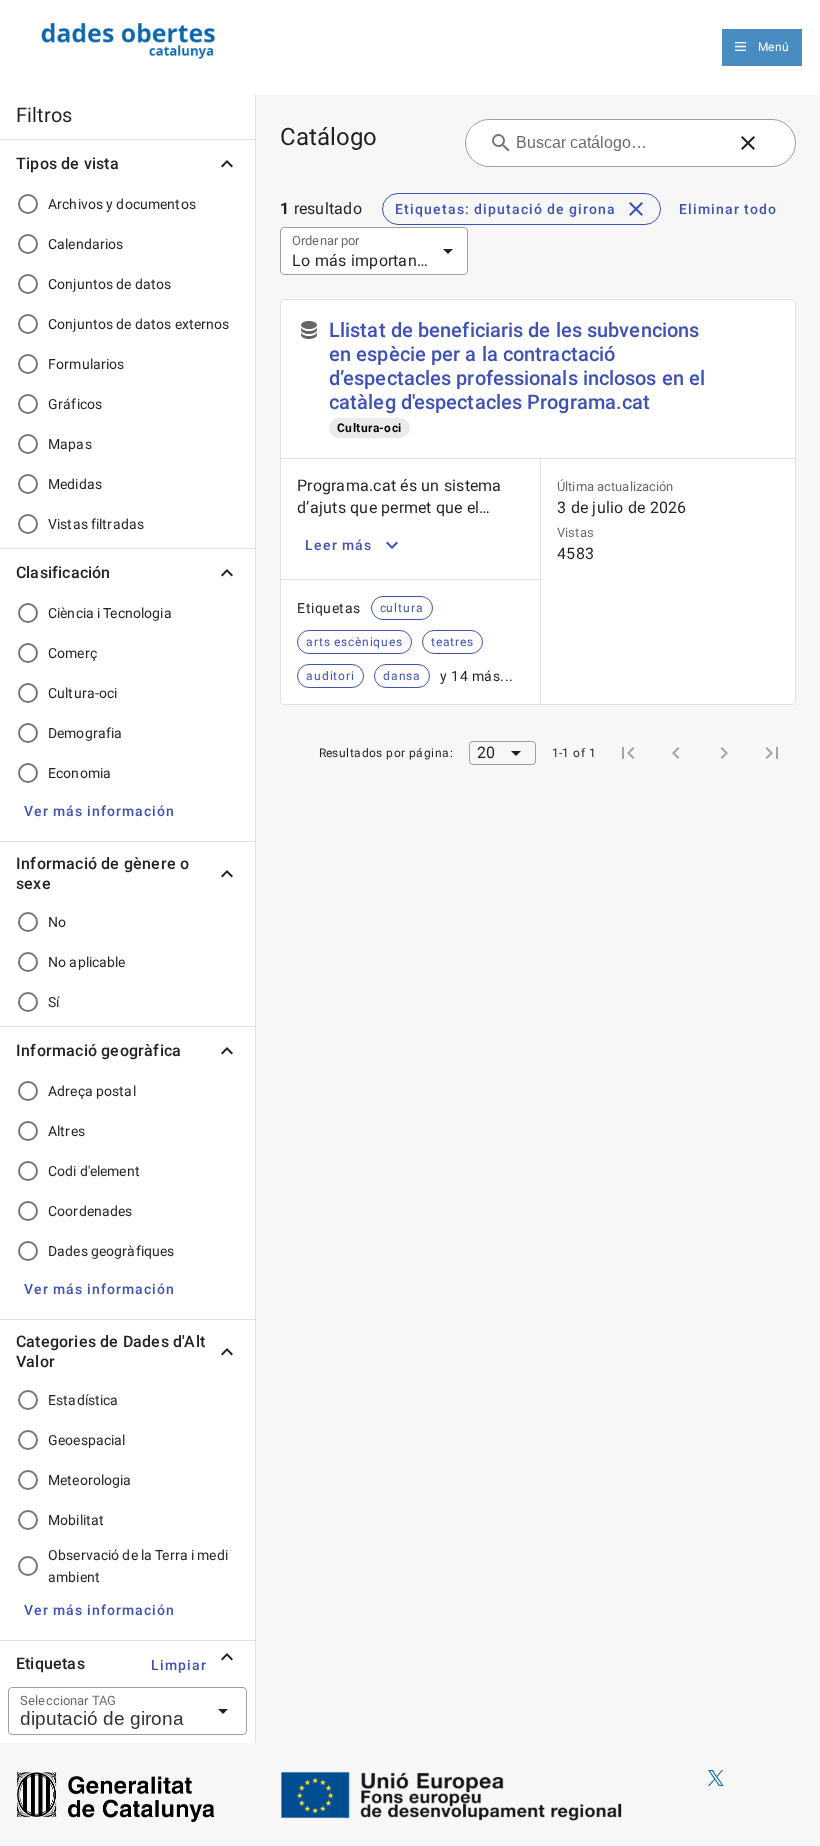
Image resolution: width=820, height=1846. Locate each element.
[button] (99, 811)
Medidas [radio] (75, 484)
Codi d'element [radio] (94, 1171)
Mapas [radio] (70, 444)
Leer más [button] (338, 545)
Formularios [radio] (86, 364)
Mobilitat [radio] (76, 1520)
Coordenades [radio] (90, 1211)
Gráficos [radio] (75, 404)
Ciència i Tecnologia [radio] (110, 613)
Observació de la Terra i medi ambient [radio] (138, 1566)
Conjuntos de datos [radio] (109, 284)
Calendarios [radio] (85, 244)
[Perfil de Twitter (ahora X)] (716, 1779)
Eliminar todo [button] (728, 209)
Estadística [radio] (83, 1400)
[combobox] (103, 1711)
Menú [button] (773, 47)
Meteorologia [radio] (90, 1480)
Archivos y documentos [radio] (122, 204)
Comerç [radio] (72, 653)
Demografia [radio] (85, 733)
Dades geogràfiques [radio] (111, 1251)
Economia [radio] (79, 773)
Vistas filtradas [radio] (96, 524)
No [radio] (57, 922)
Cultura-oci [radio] (82, 693)
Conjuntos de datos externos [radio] (139, 324)
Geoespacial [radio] (86, 1440)
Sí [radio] (53, 1002)
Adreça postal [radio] (92, 1091)
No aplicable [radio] (87, 962)
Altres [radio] (66, 1131)
